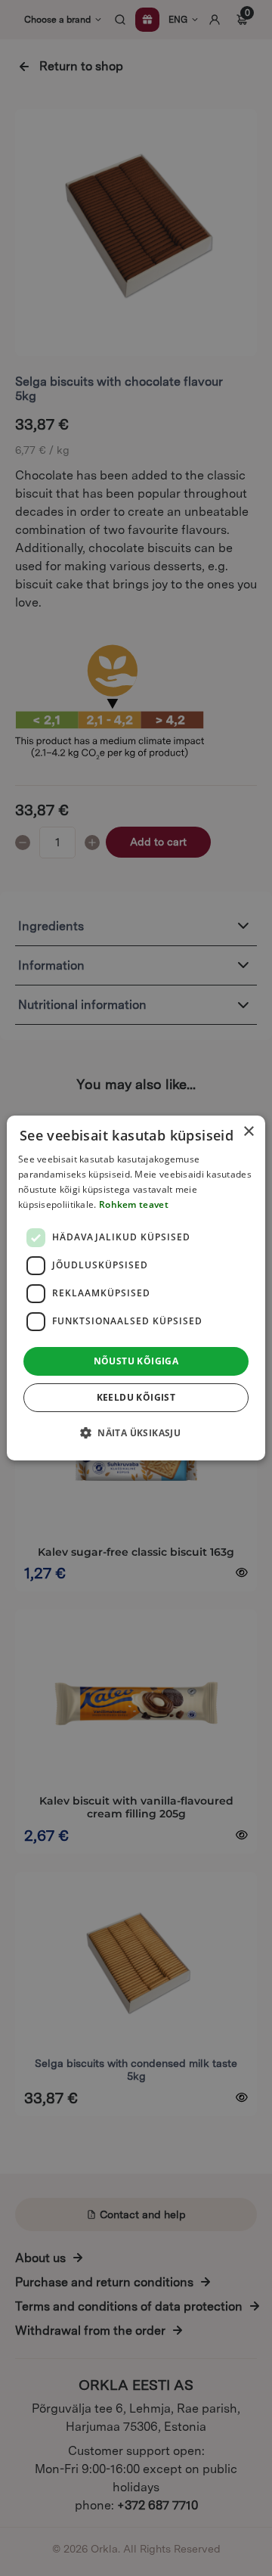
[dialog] (136, 1288)
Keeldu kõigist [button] (136, 1397)
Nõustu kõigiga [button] (136, 1361)
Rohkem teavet (134, 1204)
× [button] (248, 1132)
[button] (136, 1432)
